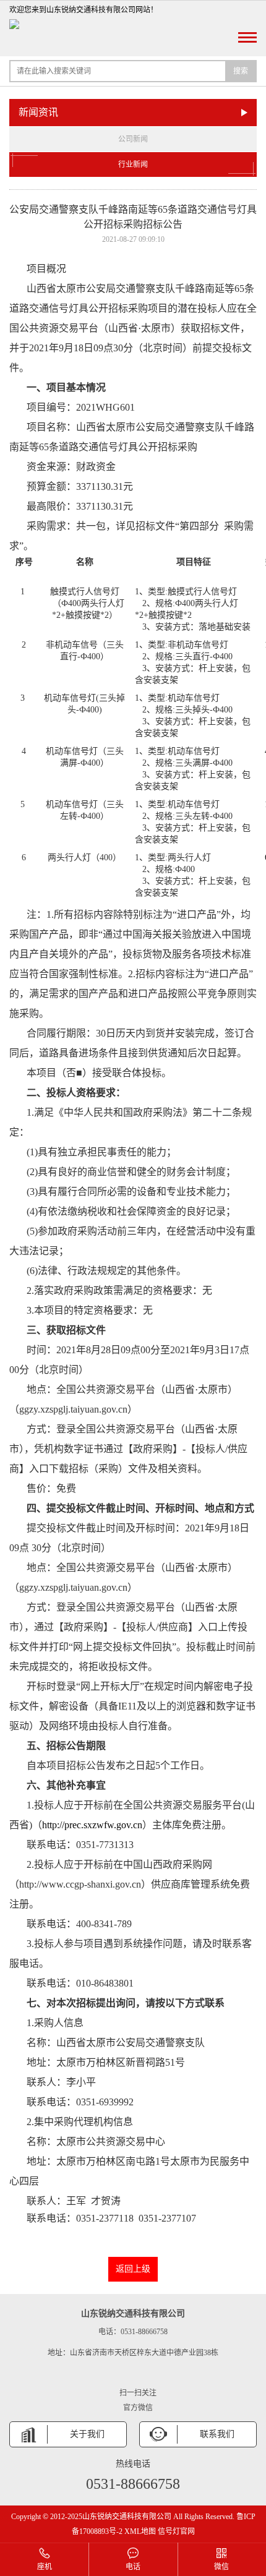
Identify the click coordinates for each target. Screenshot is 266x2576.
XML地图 (140, 2531)
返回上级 (133, 2269)
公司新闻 (133, 139)
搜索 (241, 71)
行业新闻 (133, 165)
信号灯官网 (176, 2531)
